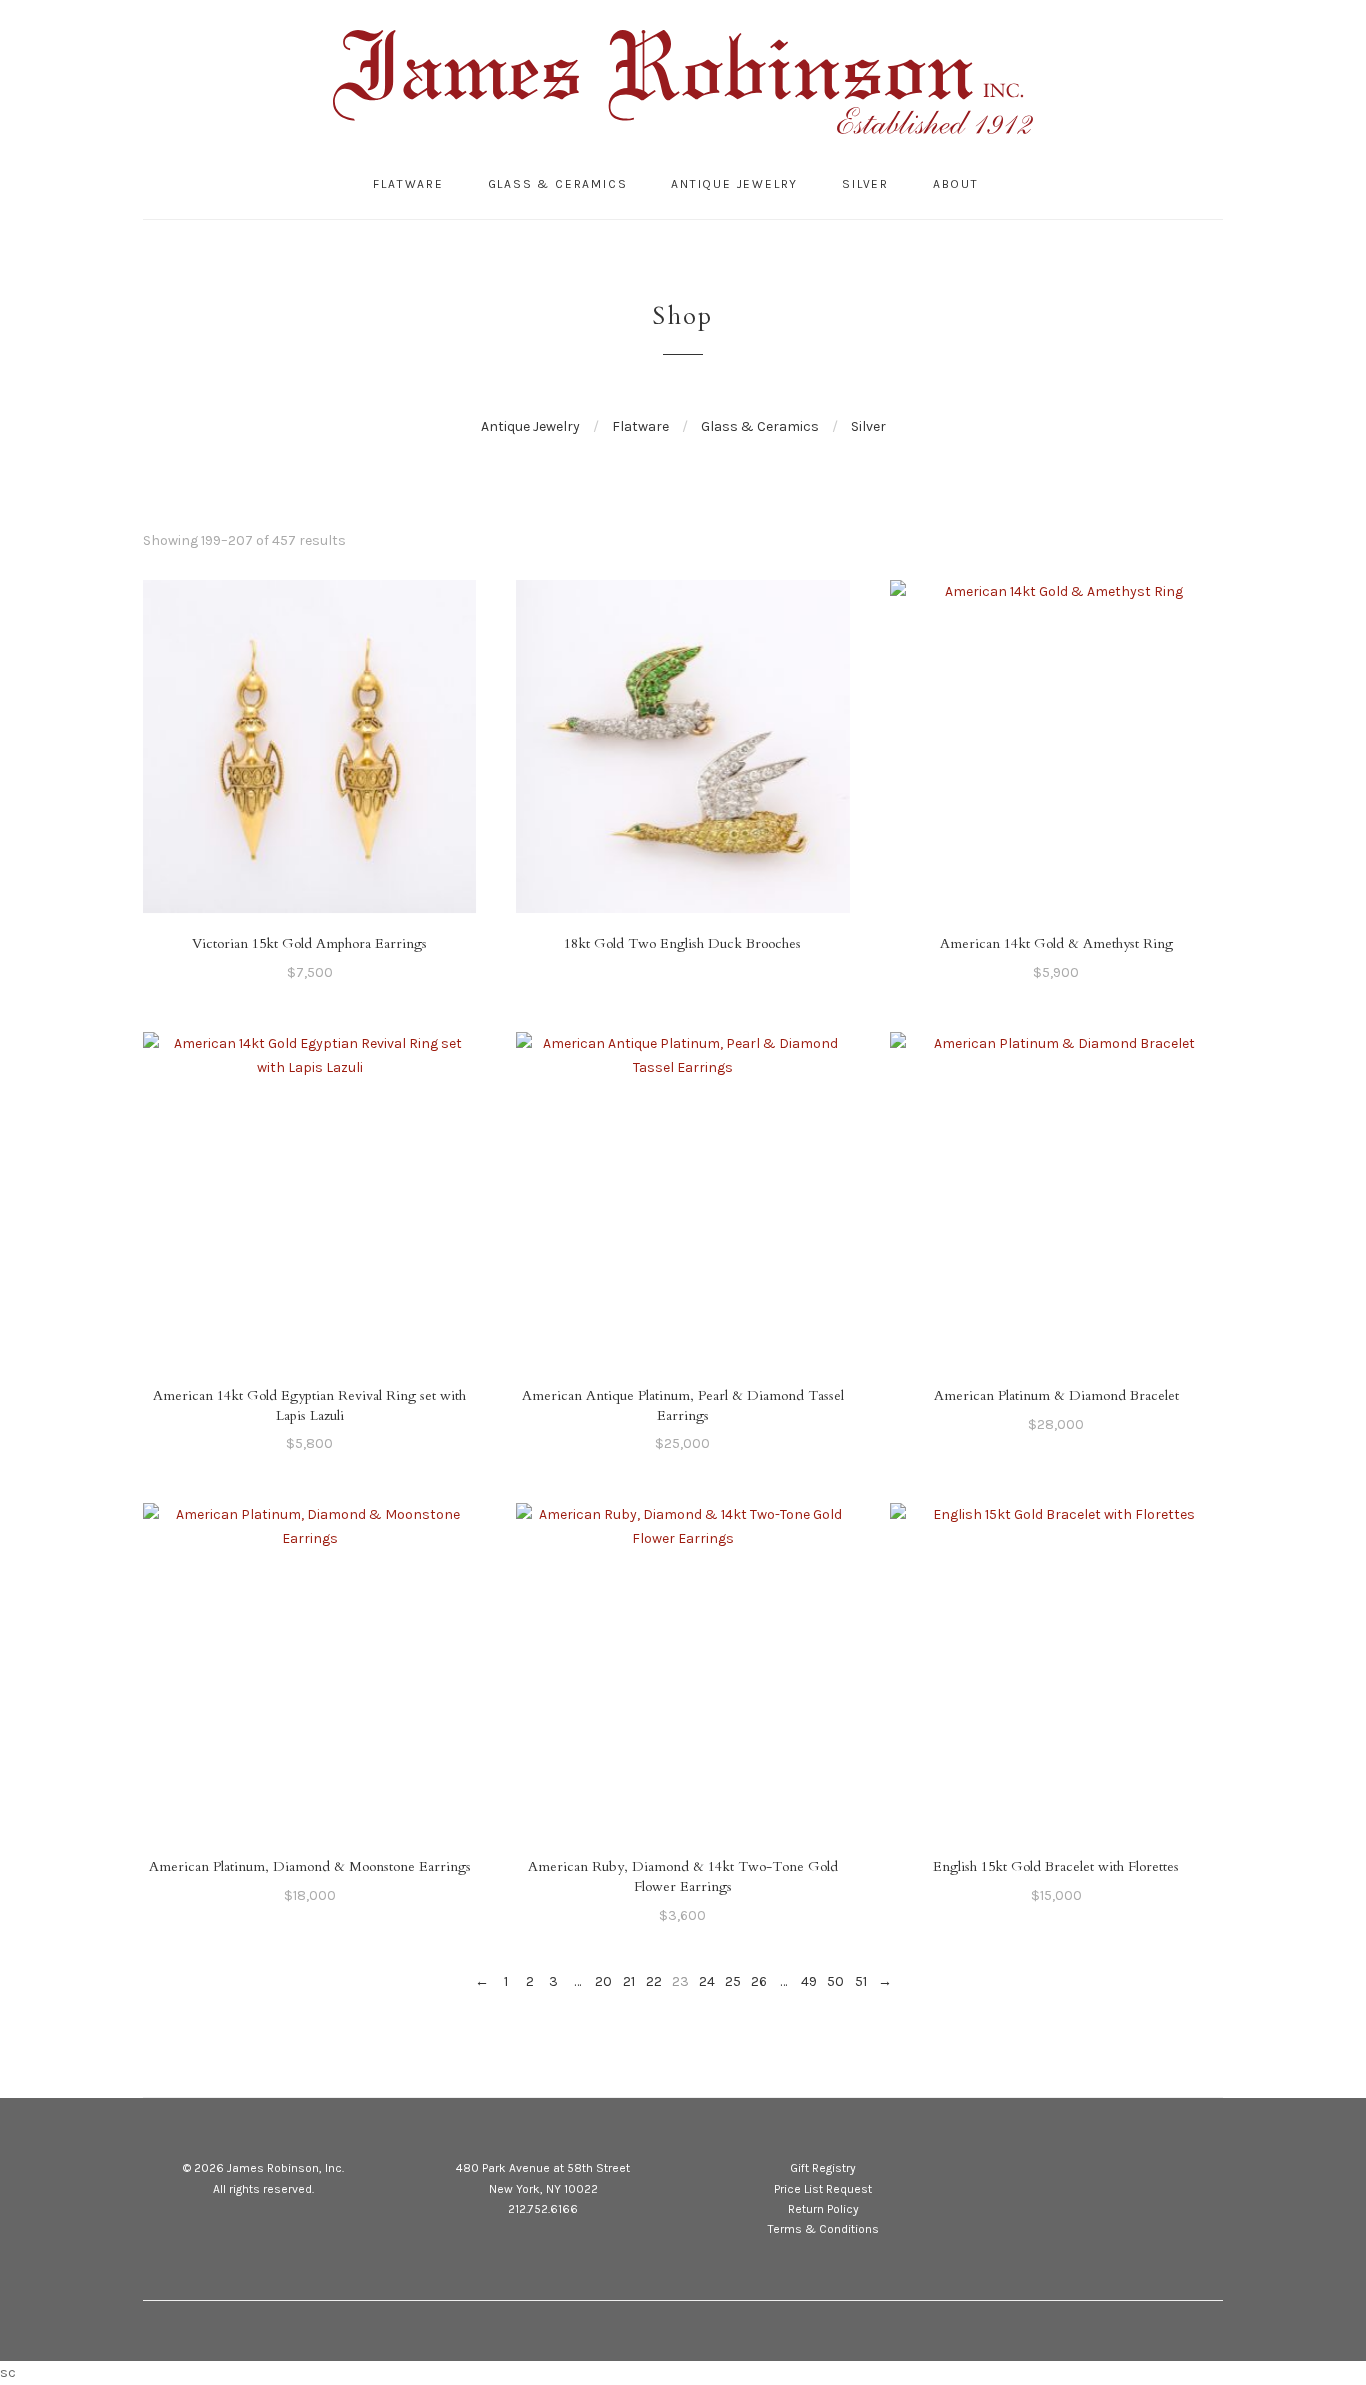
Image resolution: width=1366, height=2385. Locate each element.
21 (629, 1982)
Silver (865, 184)
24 (707, 1982)
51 (861, 1982)
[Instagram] (1121, 2171)
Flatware (408, 184)
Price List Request (823, 2189)
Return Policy (823, 2209)
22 (654, 1982)
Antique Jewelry (734, 184)
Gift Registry (823, 2168)
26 (759, 1982)
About (956, 184)
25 (733, 1982)
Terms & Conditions (823, 2229)
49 (809, 1982)
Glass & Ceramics (558, 184)
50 (835, 1982)
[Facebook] (1085, 2171)
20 (603, 1982)
